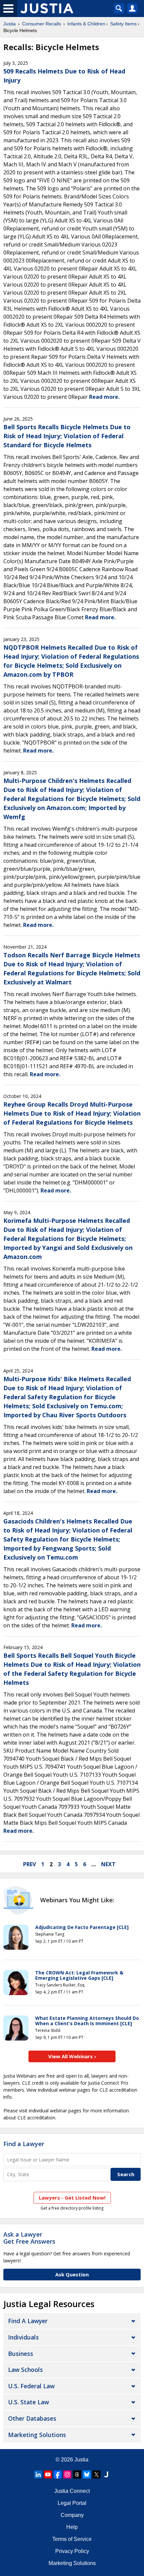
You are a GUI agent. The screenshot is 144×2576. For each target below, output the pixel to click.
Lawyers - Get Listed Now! (72, 2198)
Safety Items (123, 24)
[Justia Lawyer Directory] (106, 2474)
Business (21, 2354)
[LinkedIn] (38, 2474)
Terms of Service (72, 2539)
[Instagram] (67, 2474)
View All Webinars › (72, 2056)
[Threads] (77, 2474)
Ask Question (72, 2274)
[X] (96, 2474)
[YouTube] (48, 2474)
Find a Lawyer (24, 2144)
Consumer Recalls (42, 24)
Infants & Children (86, 24)
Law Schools (25, 2370)
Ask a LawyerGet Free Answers (29, 2238)
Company (72, 2515)
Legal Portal (72, 2503)
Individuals (23, 2337)
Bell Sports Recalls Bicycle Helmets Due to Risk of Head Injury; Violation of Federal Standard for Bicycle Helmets (67, 436)
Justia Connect (72, 2491)
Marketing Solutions (37, 2435)
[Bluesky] (87, 2474)
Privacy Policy (72, 2551)
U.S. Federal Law (31, 2386)
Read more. (104, 397)
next (108, 1864)
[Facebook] (58, 2474)
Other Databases (32, 2418)
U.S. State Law (28, 2402)
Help (72, 2527)
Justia (10, 24)
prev (29, 1864)
